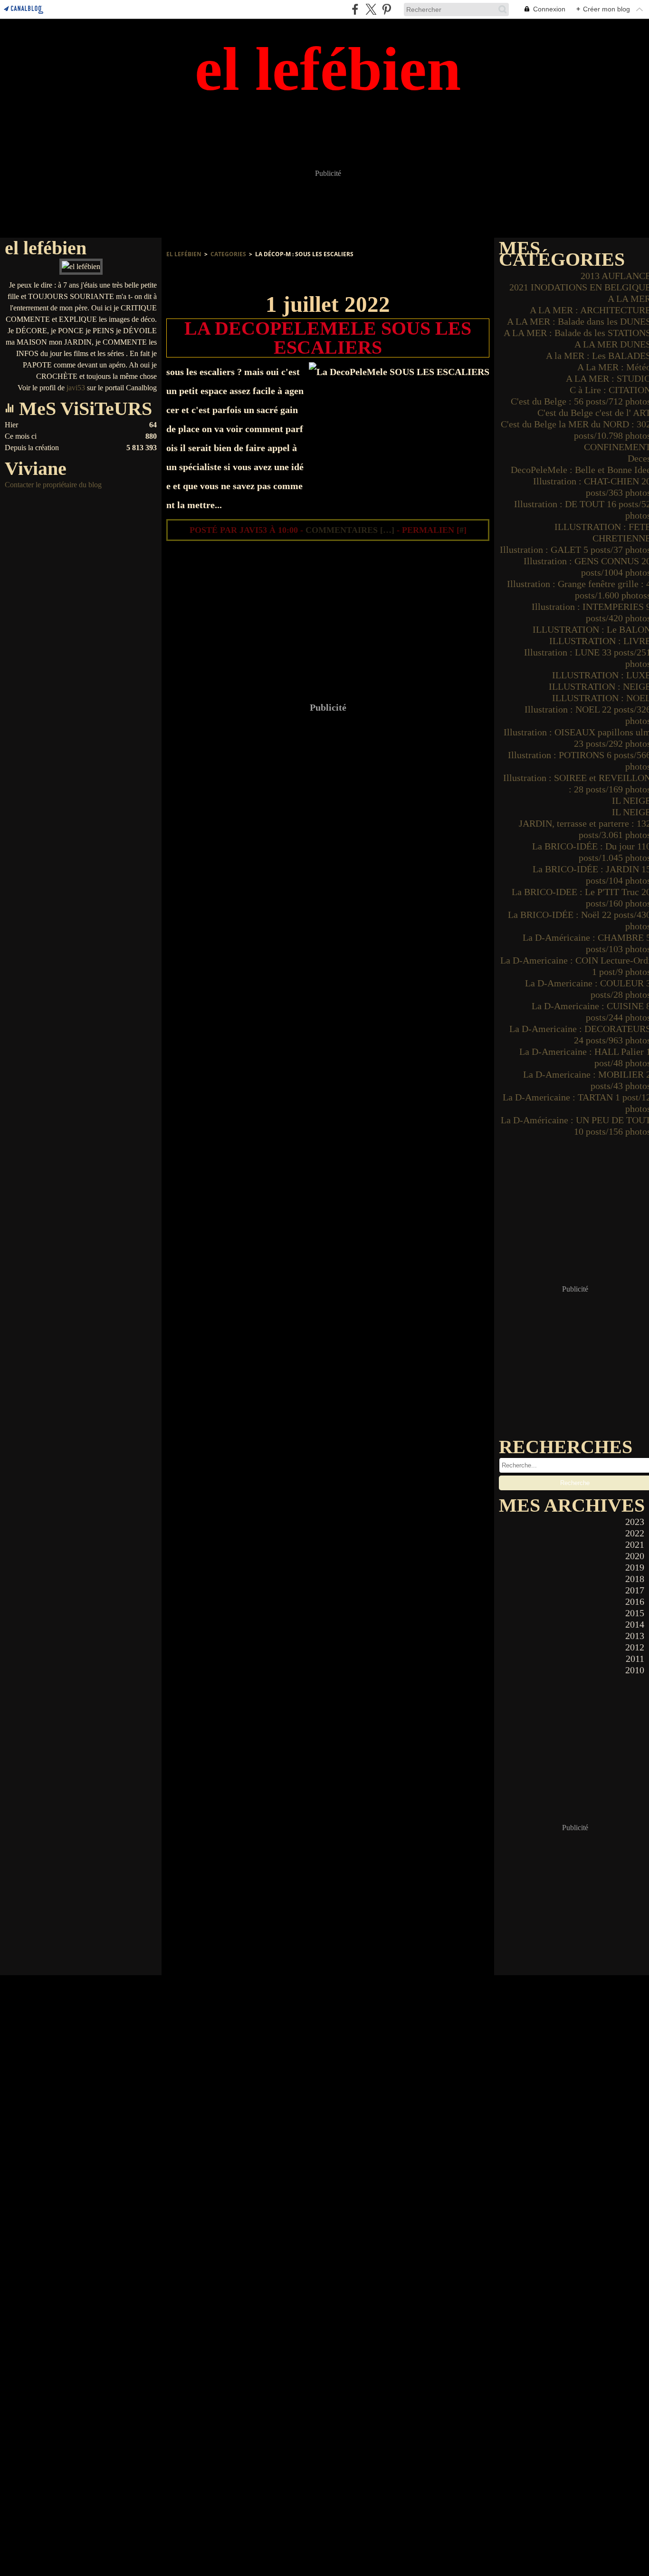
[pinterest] (387, 9)
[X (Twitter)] (371, 9)
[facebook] (355, 9)
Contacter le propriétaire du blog (53, 485)
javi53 (76, 388)
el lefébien (184, 254)
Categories (228, 254)
